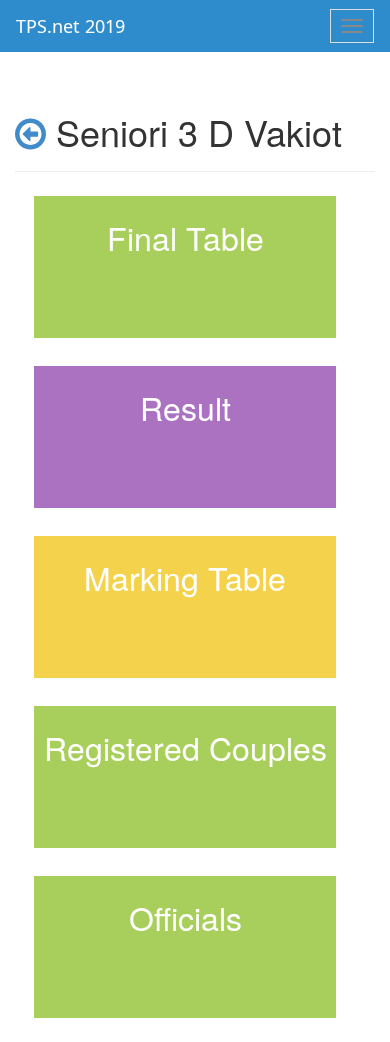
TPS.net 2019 (70, 26)
